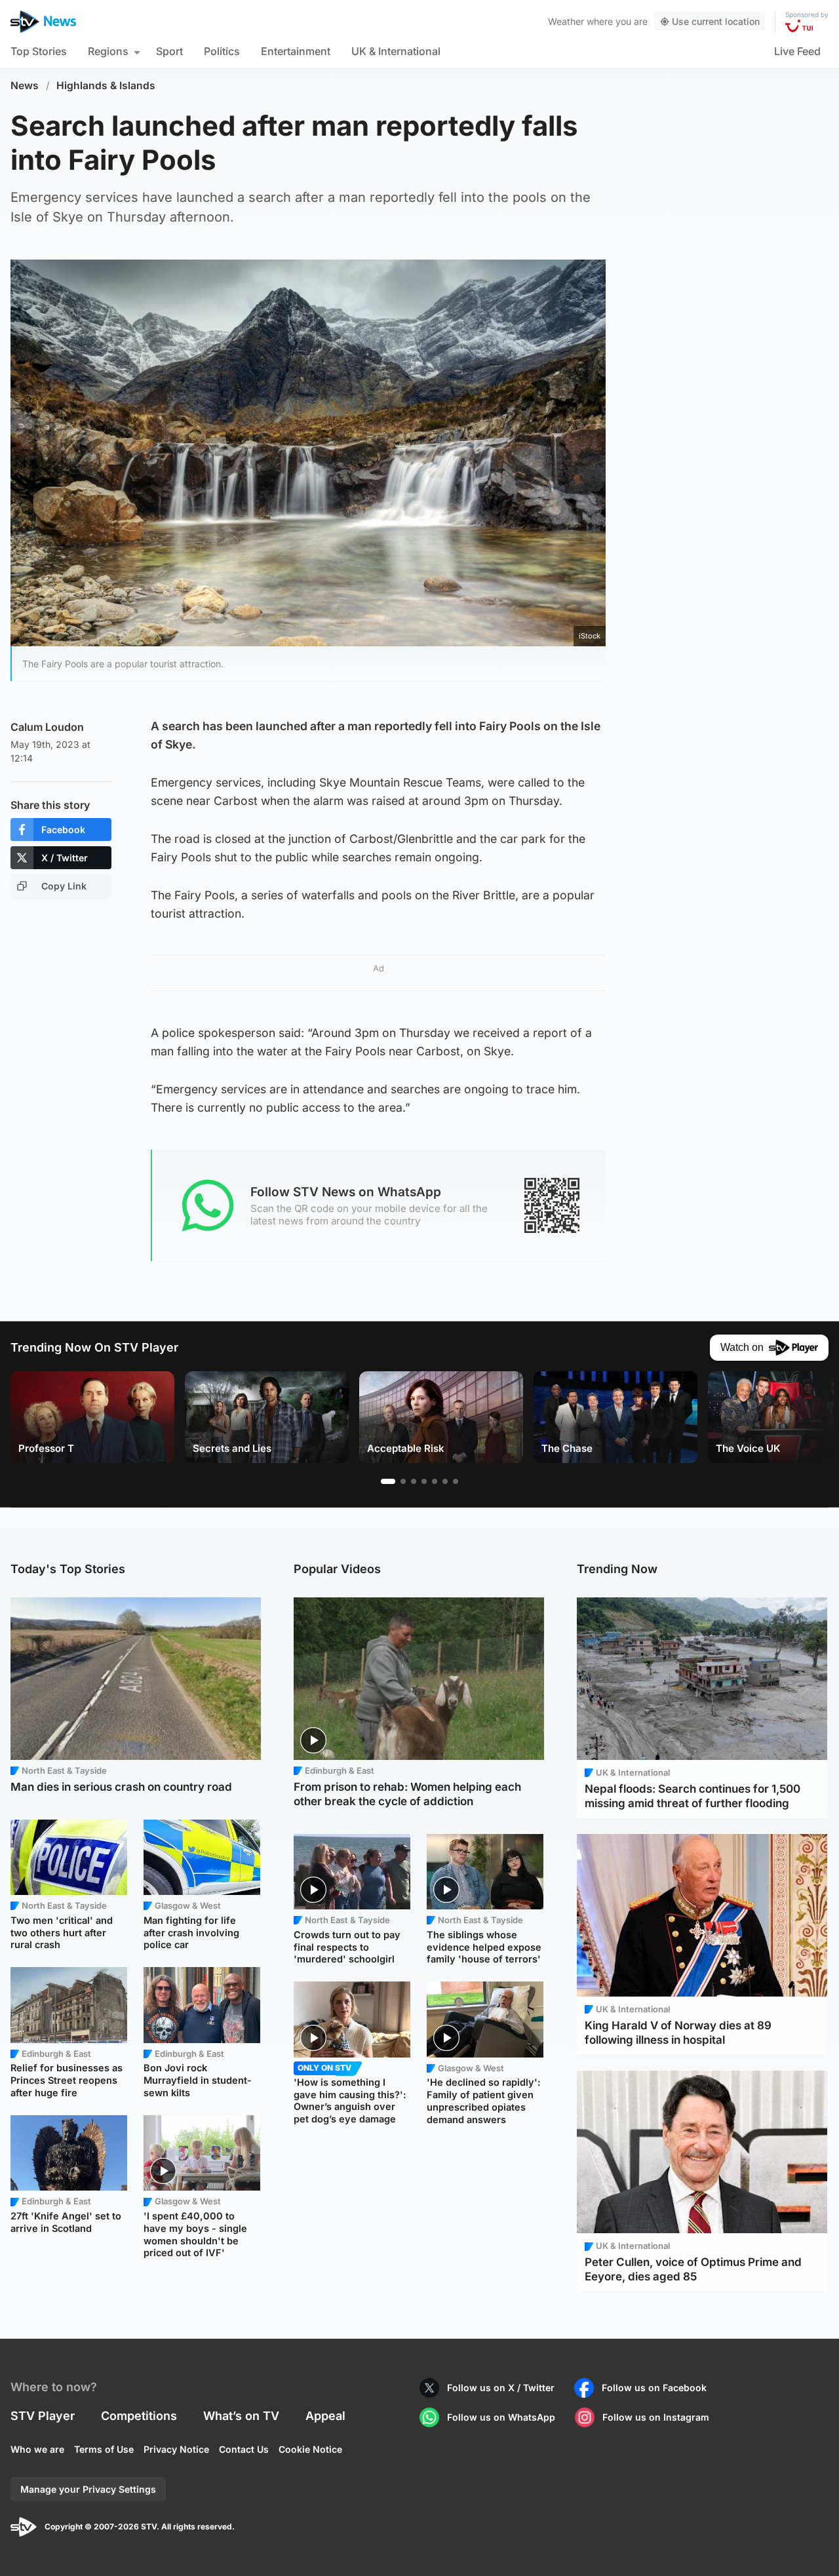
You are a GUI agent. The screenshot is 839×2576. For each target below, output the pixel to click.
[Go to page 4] (424, 1481)
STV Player (43, 2416)
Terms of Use (104, 2449)
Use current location (716, 21)
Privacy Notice (176, 2449)
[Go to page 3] (414, 1481)
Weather (566, 21)
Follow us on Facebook (654, 2388)
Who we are (37, 2449)
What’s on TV (241, 2416)
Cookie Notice (310, 2449)
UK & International (396, 51)
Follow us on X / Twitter (501, 2388)
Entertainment (296, 51)
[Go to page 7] (456, 1481)
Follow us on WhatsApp (501, 2417)
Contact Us (244, 2449)
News (25, 86)
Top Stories (39, 51)
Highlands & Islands (106, 86)
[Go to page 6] (445, 1481)
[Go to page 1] (388, 1481)
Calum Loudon (47, 727)
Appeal (325, 2416)
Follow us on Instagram (656, 2417)
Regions (108, 51)
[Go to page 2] (403, 1481)
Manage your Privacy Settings (88, 2489)
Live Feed (797, 51)
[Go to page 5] (435, 1481)
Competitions (139, 2416)
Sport (169, 51)
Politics (222, 51)
